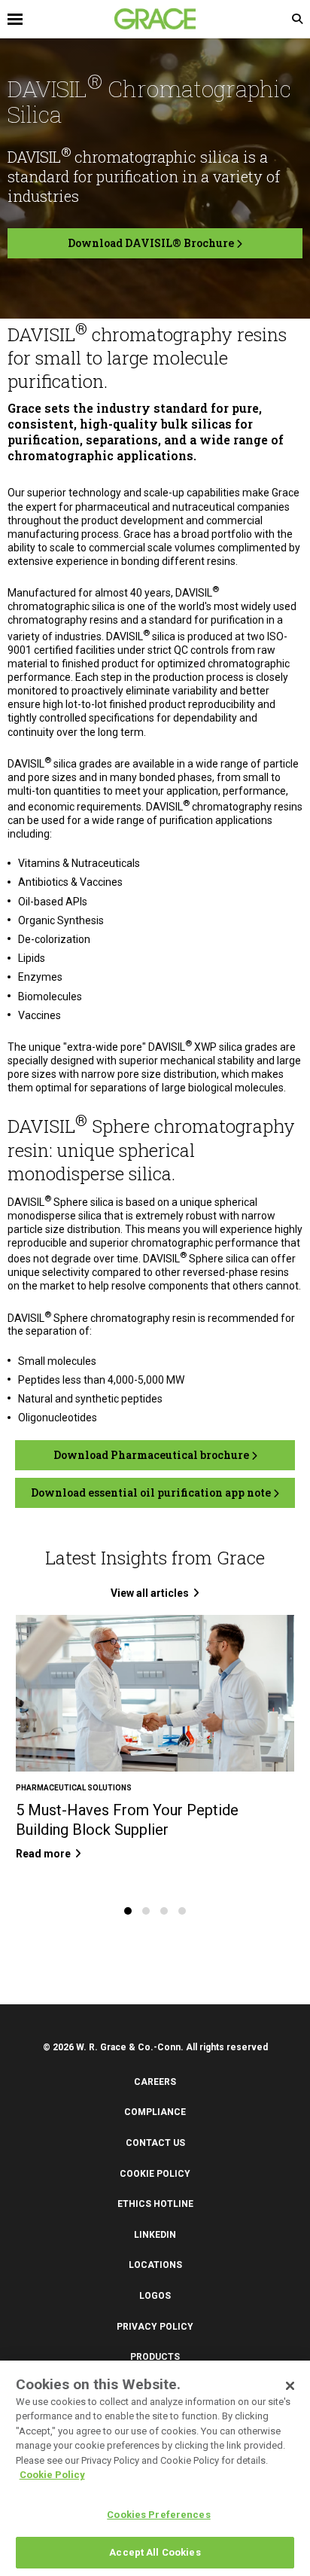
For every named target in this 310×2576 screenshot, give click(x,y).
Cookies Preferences (158, 2515)
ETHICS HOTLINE (155, 2204)
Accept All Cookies (155, 2552)
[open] (81, 19)
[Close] (290, 2386)
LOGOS (155, 2296)
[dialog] (155, 2468)
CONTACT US (155, 2143)
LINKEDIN (155, 2235)
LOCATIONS (155, 2265)
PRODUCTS (155, 2357)
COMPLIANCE (155, 2112)
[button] (128, 1911)
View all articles (150, 1593)
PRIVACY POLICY (155, 2327)
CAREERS (155, 2082)
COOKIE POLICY (155, 2174)
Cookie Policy (52, 2475)
